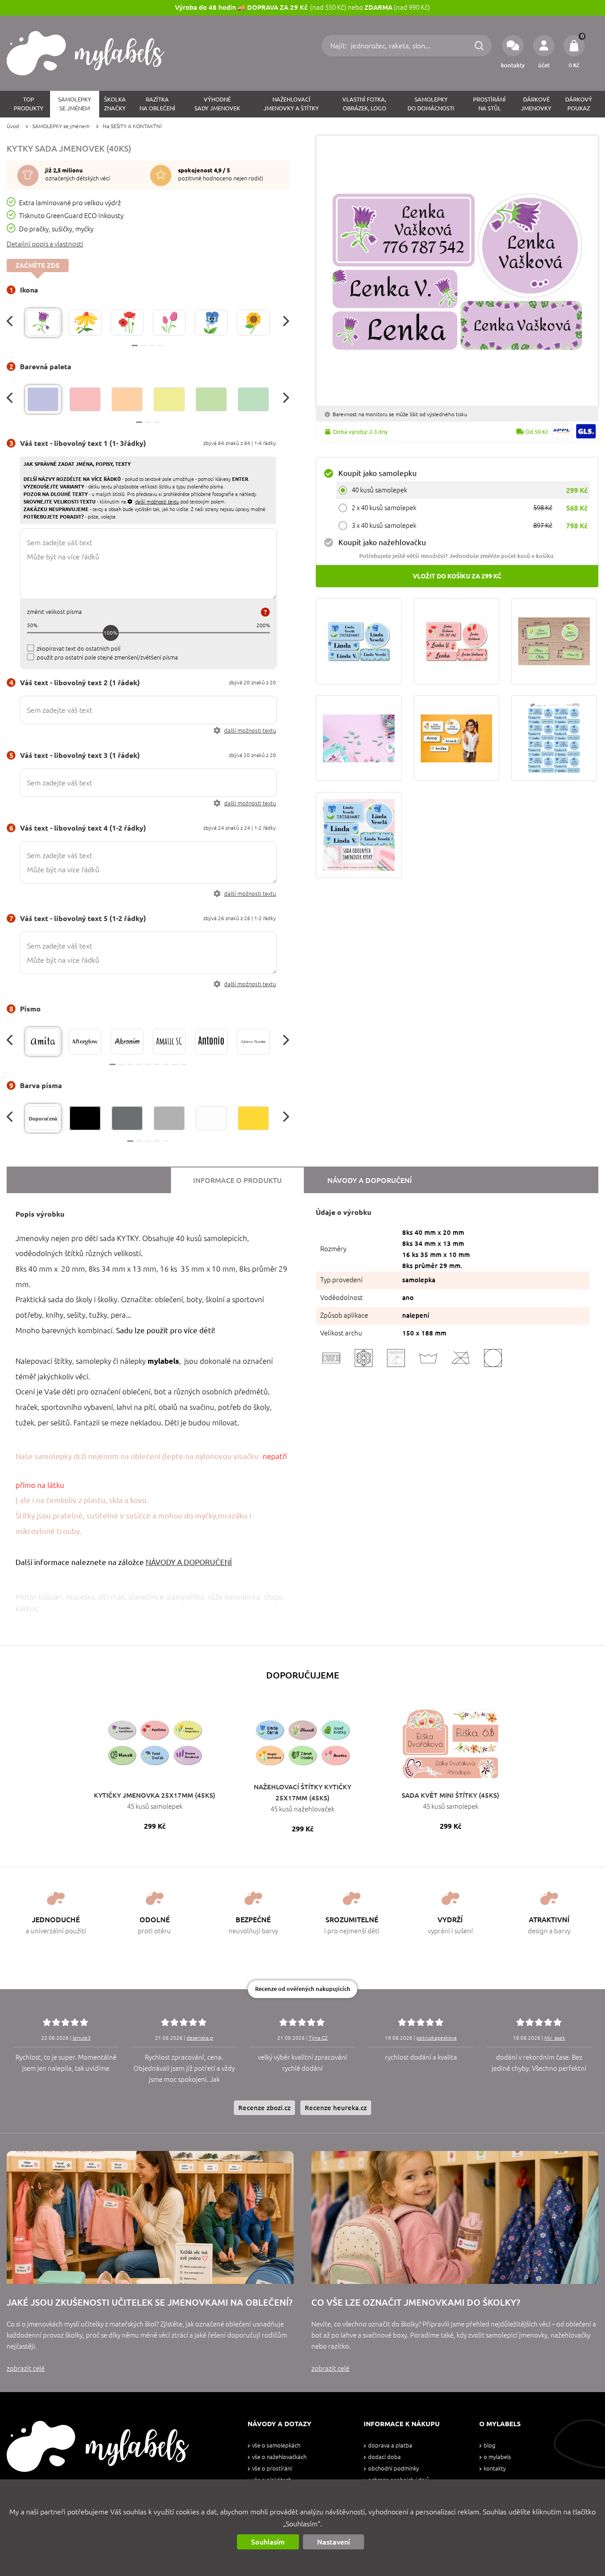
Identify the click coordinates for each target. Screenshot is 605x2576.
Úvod (13, 126)
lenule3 (82, 2038)
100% (111, 633)
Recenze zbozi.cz (264, 2108)
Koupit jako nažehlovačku (382, 542)
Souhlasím (268, 2542)
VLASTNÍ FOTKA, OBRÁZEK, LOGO (364, 104)
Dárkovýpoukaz (579, 104)
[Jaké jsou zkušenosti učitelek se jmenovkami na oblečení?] (150, 2217)
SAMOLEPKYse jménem (75, 104)
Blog (489, 2445)
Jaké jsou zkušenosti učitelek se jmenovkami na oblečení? (149, 2302)
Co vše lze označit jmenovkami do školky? (416, 2302)
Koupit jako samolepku (378, 473)
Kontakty (495, 2469)
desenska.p (200, 2038)
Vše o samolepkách (276, 2445)
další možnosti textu (250, 731)
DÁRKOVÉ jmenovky (536, 104)
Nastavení (334, 2542)
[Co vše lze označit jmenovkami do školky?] (455, 2217)
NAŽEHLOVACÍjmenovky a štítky (291, 104)
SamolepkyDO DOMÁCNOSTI (431, 104)
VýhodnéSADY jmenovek (217, 104)
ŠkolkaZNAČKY (115, 104)
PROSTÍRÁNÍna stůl (489, 104)
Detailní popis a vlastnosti (45, 244)
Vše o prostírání (272, 2469)
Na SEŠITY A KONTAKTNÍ (132, 126)
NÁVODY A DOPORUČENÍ (189, 1562)
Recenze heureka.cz (336, 2108)
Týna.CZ (318, 2038)
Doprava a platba (390, 2445)
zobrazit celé (26, 2368)
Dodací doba (384, 2457)
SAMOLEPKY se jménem (61, 126)
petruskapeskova (436, 2038)
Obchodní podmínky (394, 2469)
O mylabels (497, 2457)
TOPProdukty (29, 104)
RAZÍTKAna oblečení (157, 104)
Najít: (339, 46)
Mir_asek (555, 2038)
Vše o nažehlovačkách (279, 2457)
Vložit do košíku (457, 576)
